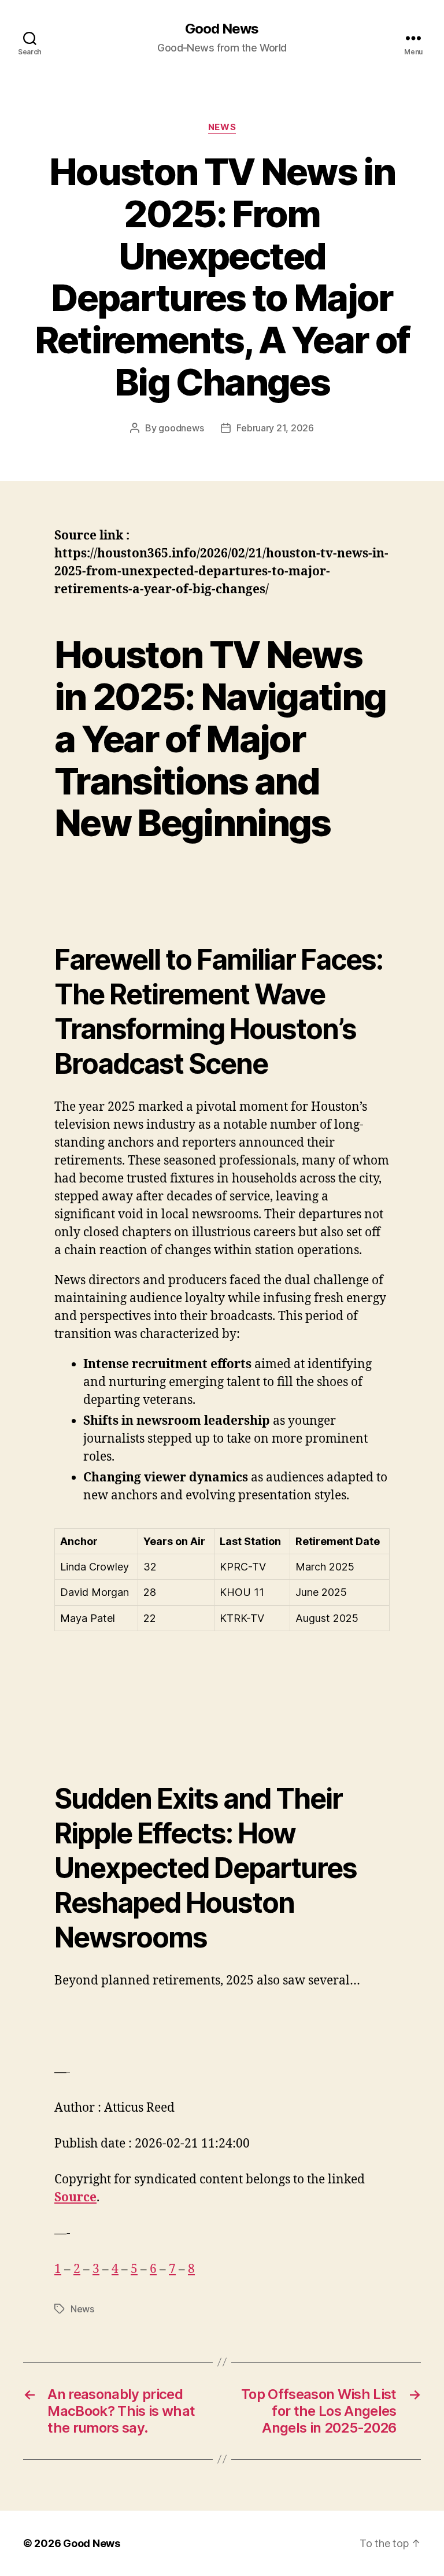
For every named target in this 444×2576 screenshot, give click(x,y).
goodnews (181, 428)
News (222, 127)
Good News (222, 29)
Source (75, 2198)
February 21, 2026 (275, 428)
